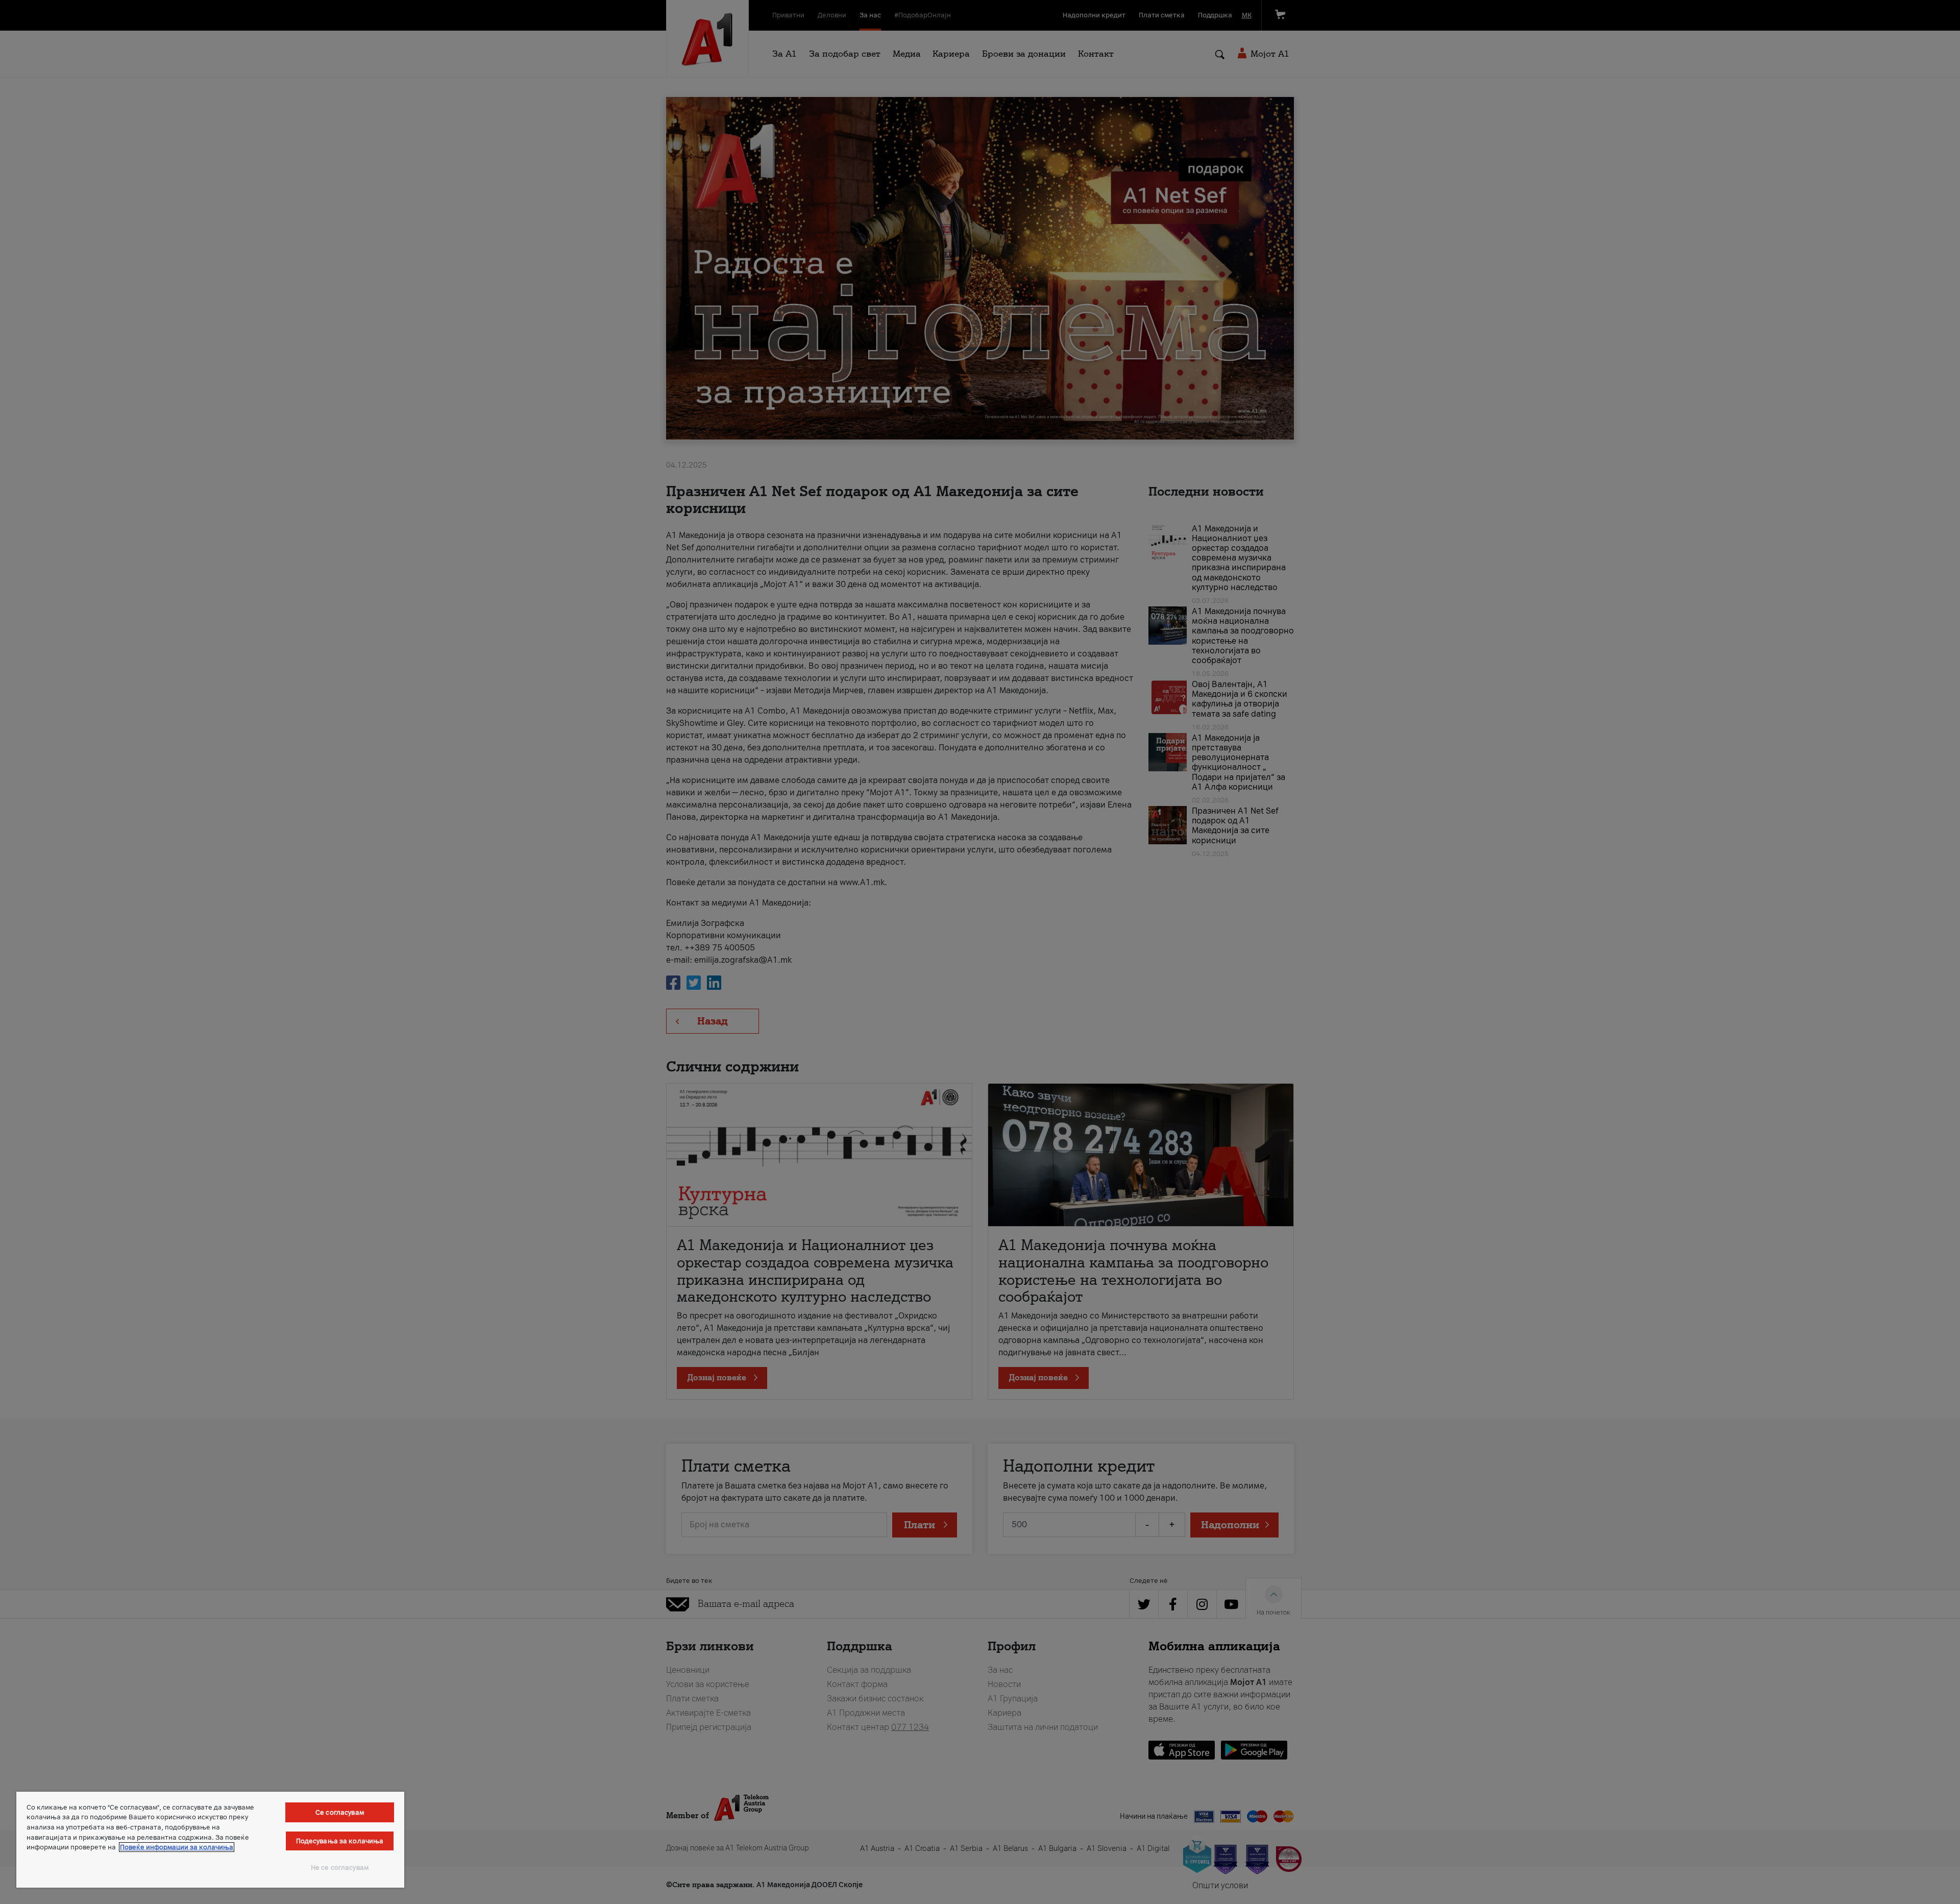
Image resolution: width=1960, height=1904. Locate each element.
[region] (210, 1840)
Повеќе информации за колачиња (177, 1847)
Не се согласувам (340, 1868)
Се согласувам (340, 1812)
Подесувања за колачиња (340, 1841)
